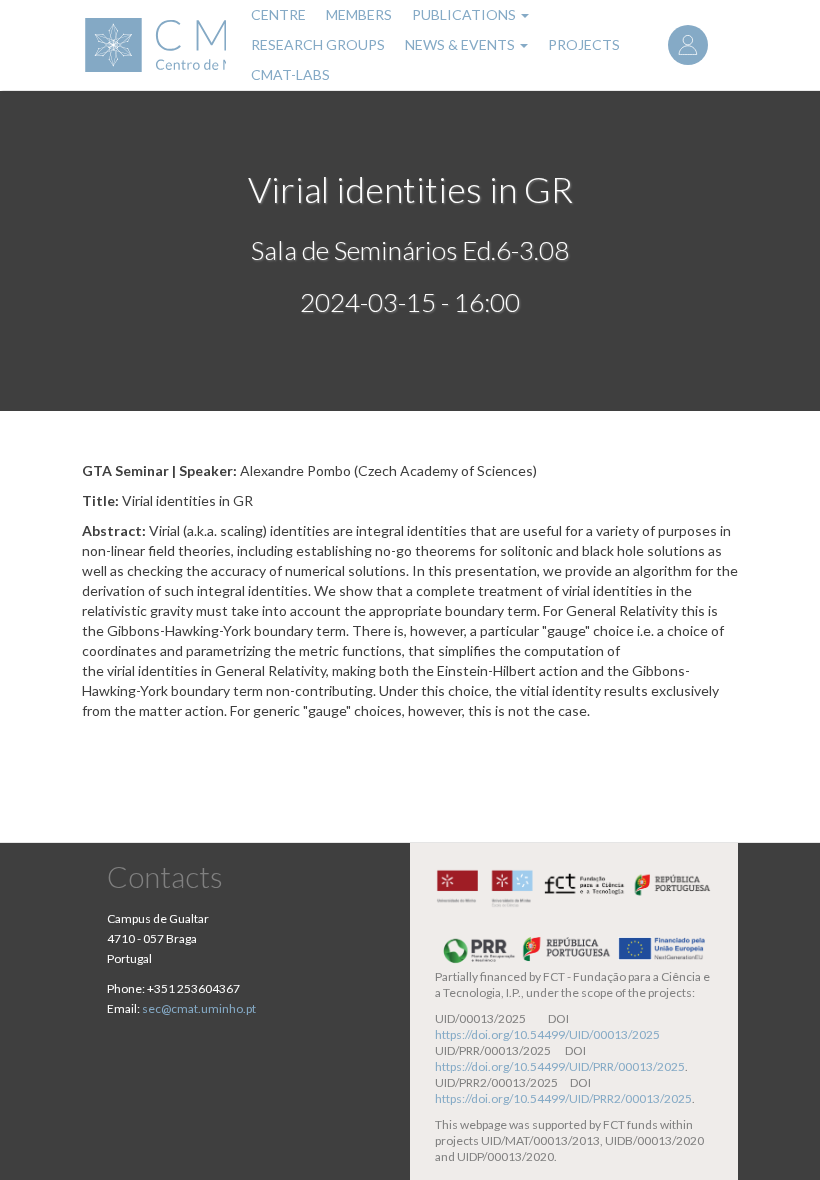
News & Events (461, 44)
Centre (278, 14)
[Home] (154, 45)
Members (359, 14)
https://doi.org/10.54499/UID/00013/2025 (547, 1034)
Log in (688, 45)
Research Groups (318, 44)
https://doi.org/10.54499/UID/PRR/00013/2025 (560, 1066)
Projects (584, 44)
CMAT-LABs (290, 74)
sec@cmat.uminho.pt (199, 1008)
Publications (465, 14)
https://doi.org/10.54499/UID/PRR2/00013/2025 (563, 1098)
